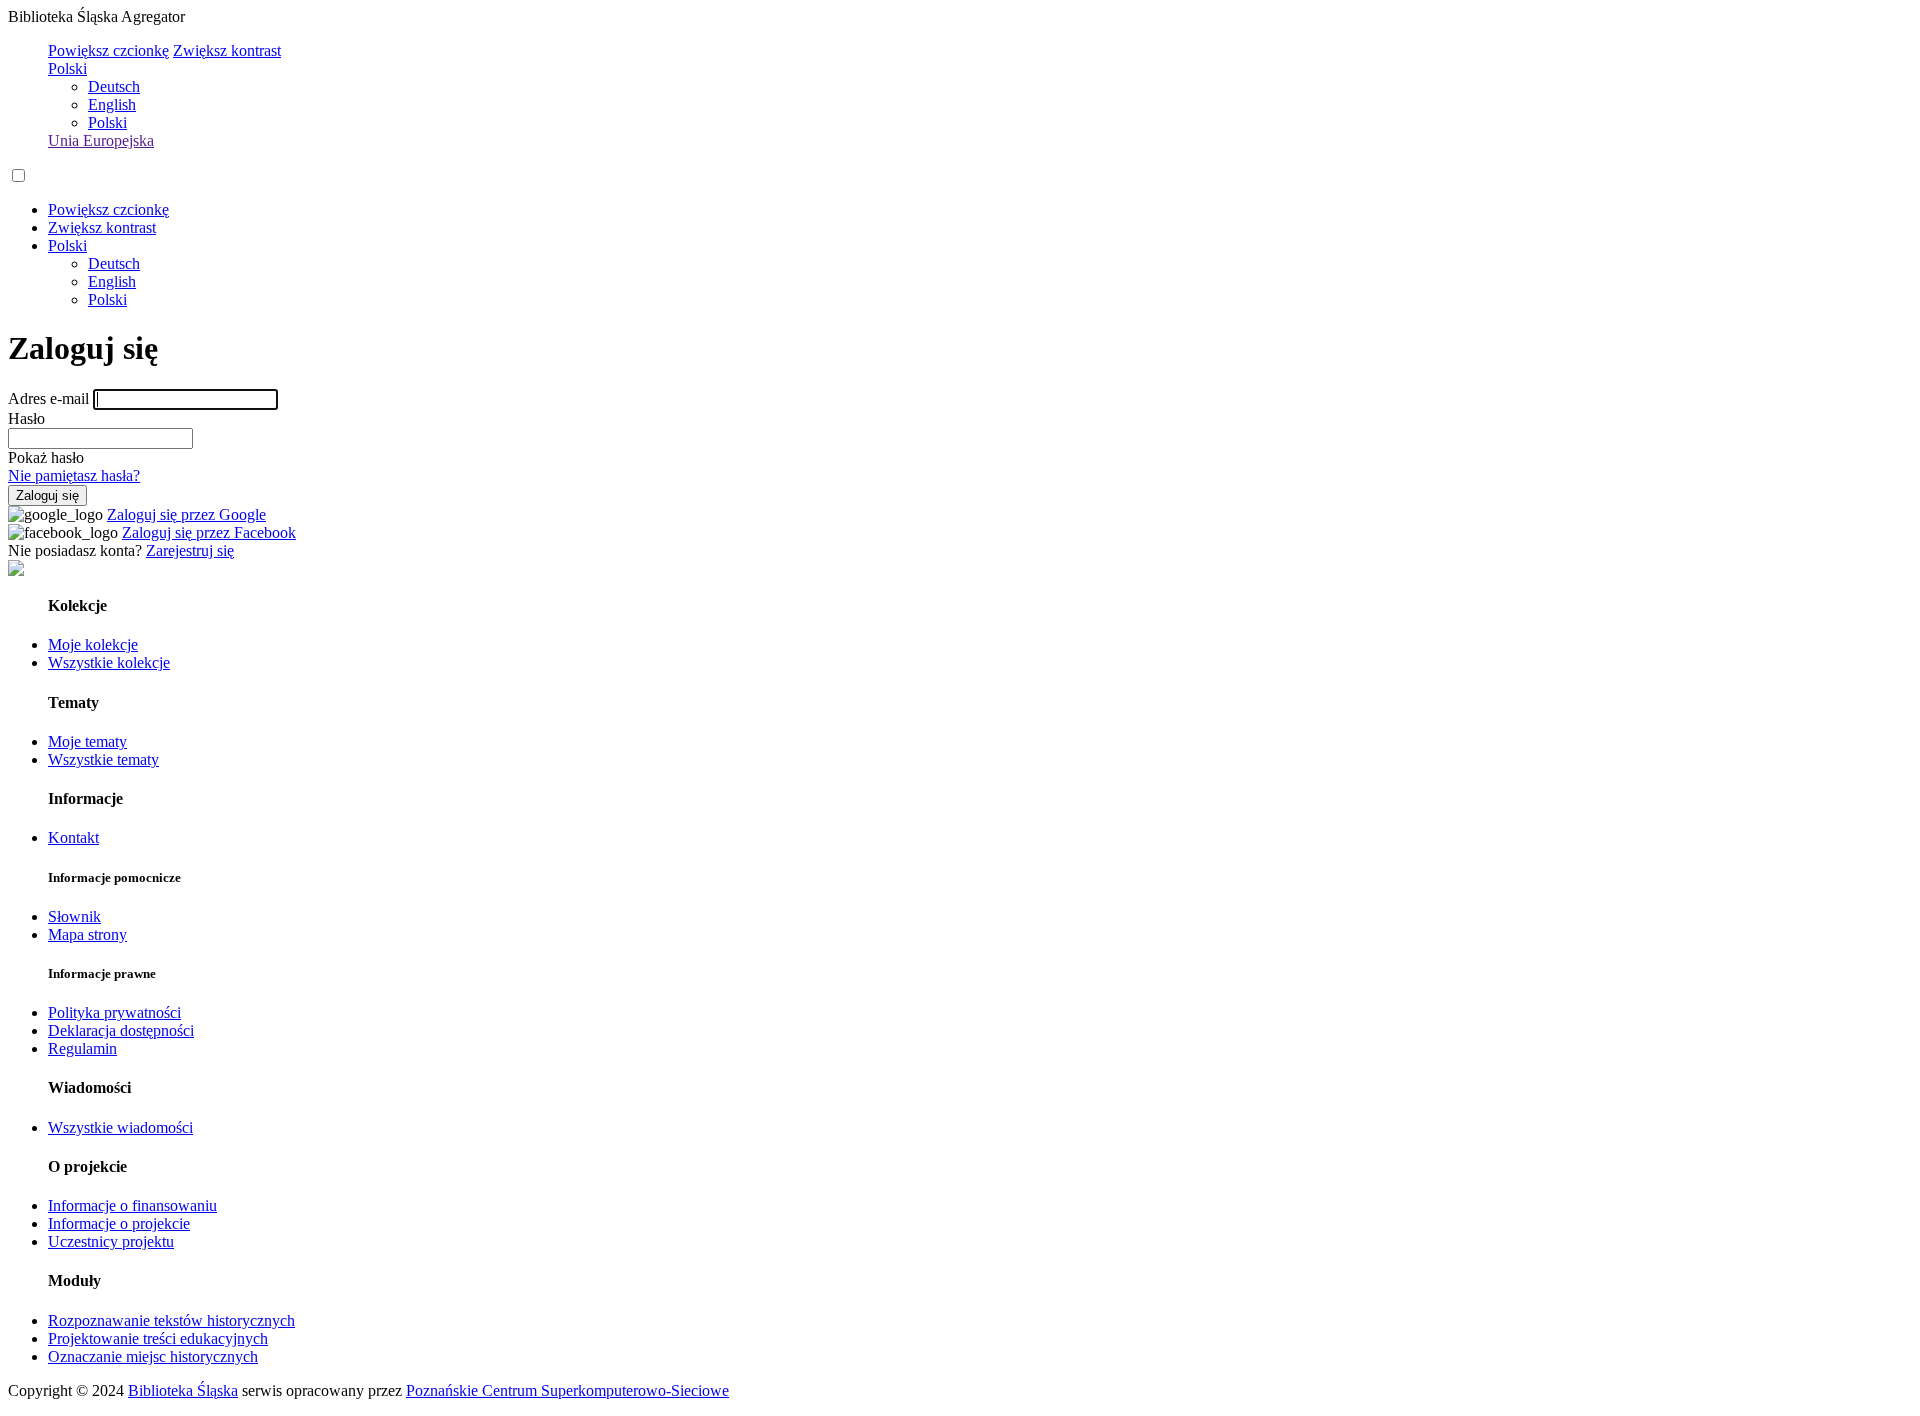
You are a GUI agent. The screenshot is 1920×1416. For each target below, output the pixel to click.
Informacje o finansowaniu (132, 1205)
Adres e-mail (48, 398)
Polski (67, 68)
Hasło (26, 418)
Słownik (74, 916)
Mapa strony (87, 934)
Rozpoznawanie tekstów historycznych (171, 1320)
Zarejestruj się (190, 550)
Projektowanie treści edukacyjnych (158, 1338)
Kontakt (73, 837)
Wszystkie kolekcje (109, 662)
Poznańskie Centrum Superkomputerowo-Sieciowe (567, 1390)
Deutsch (114, 86)
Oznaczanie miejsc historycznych (153, 1356)
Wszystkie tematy (103, 759)
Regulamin (82, 1048)
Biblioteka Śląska (183, 1390)
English (112, 104)
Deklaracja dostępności (121, 1030)
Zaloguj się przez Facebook (209, 532)
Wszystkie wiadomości (120, 1127)
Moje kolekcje (93, 644)
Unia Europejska (101, 140)
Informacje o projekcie (119, 1223)
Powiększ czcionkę (108, 50)
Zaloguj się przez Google (186, 514)
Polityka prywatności (114, 1012)
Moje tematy (87, 741)
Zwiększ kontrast (227, 50)
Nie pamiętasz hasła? (74, 475)
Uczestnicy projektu (111, 1241)
